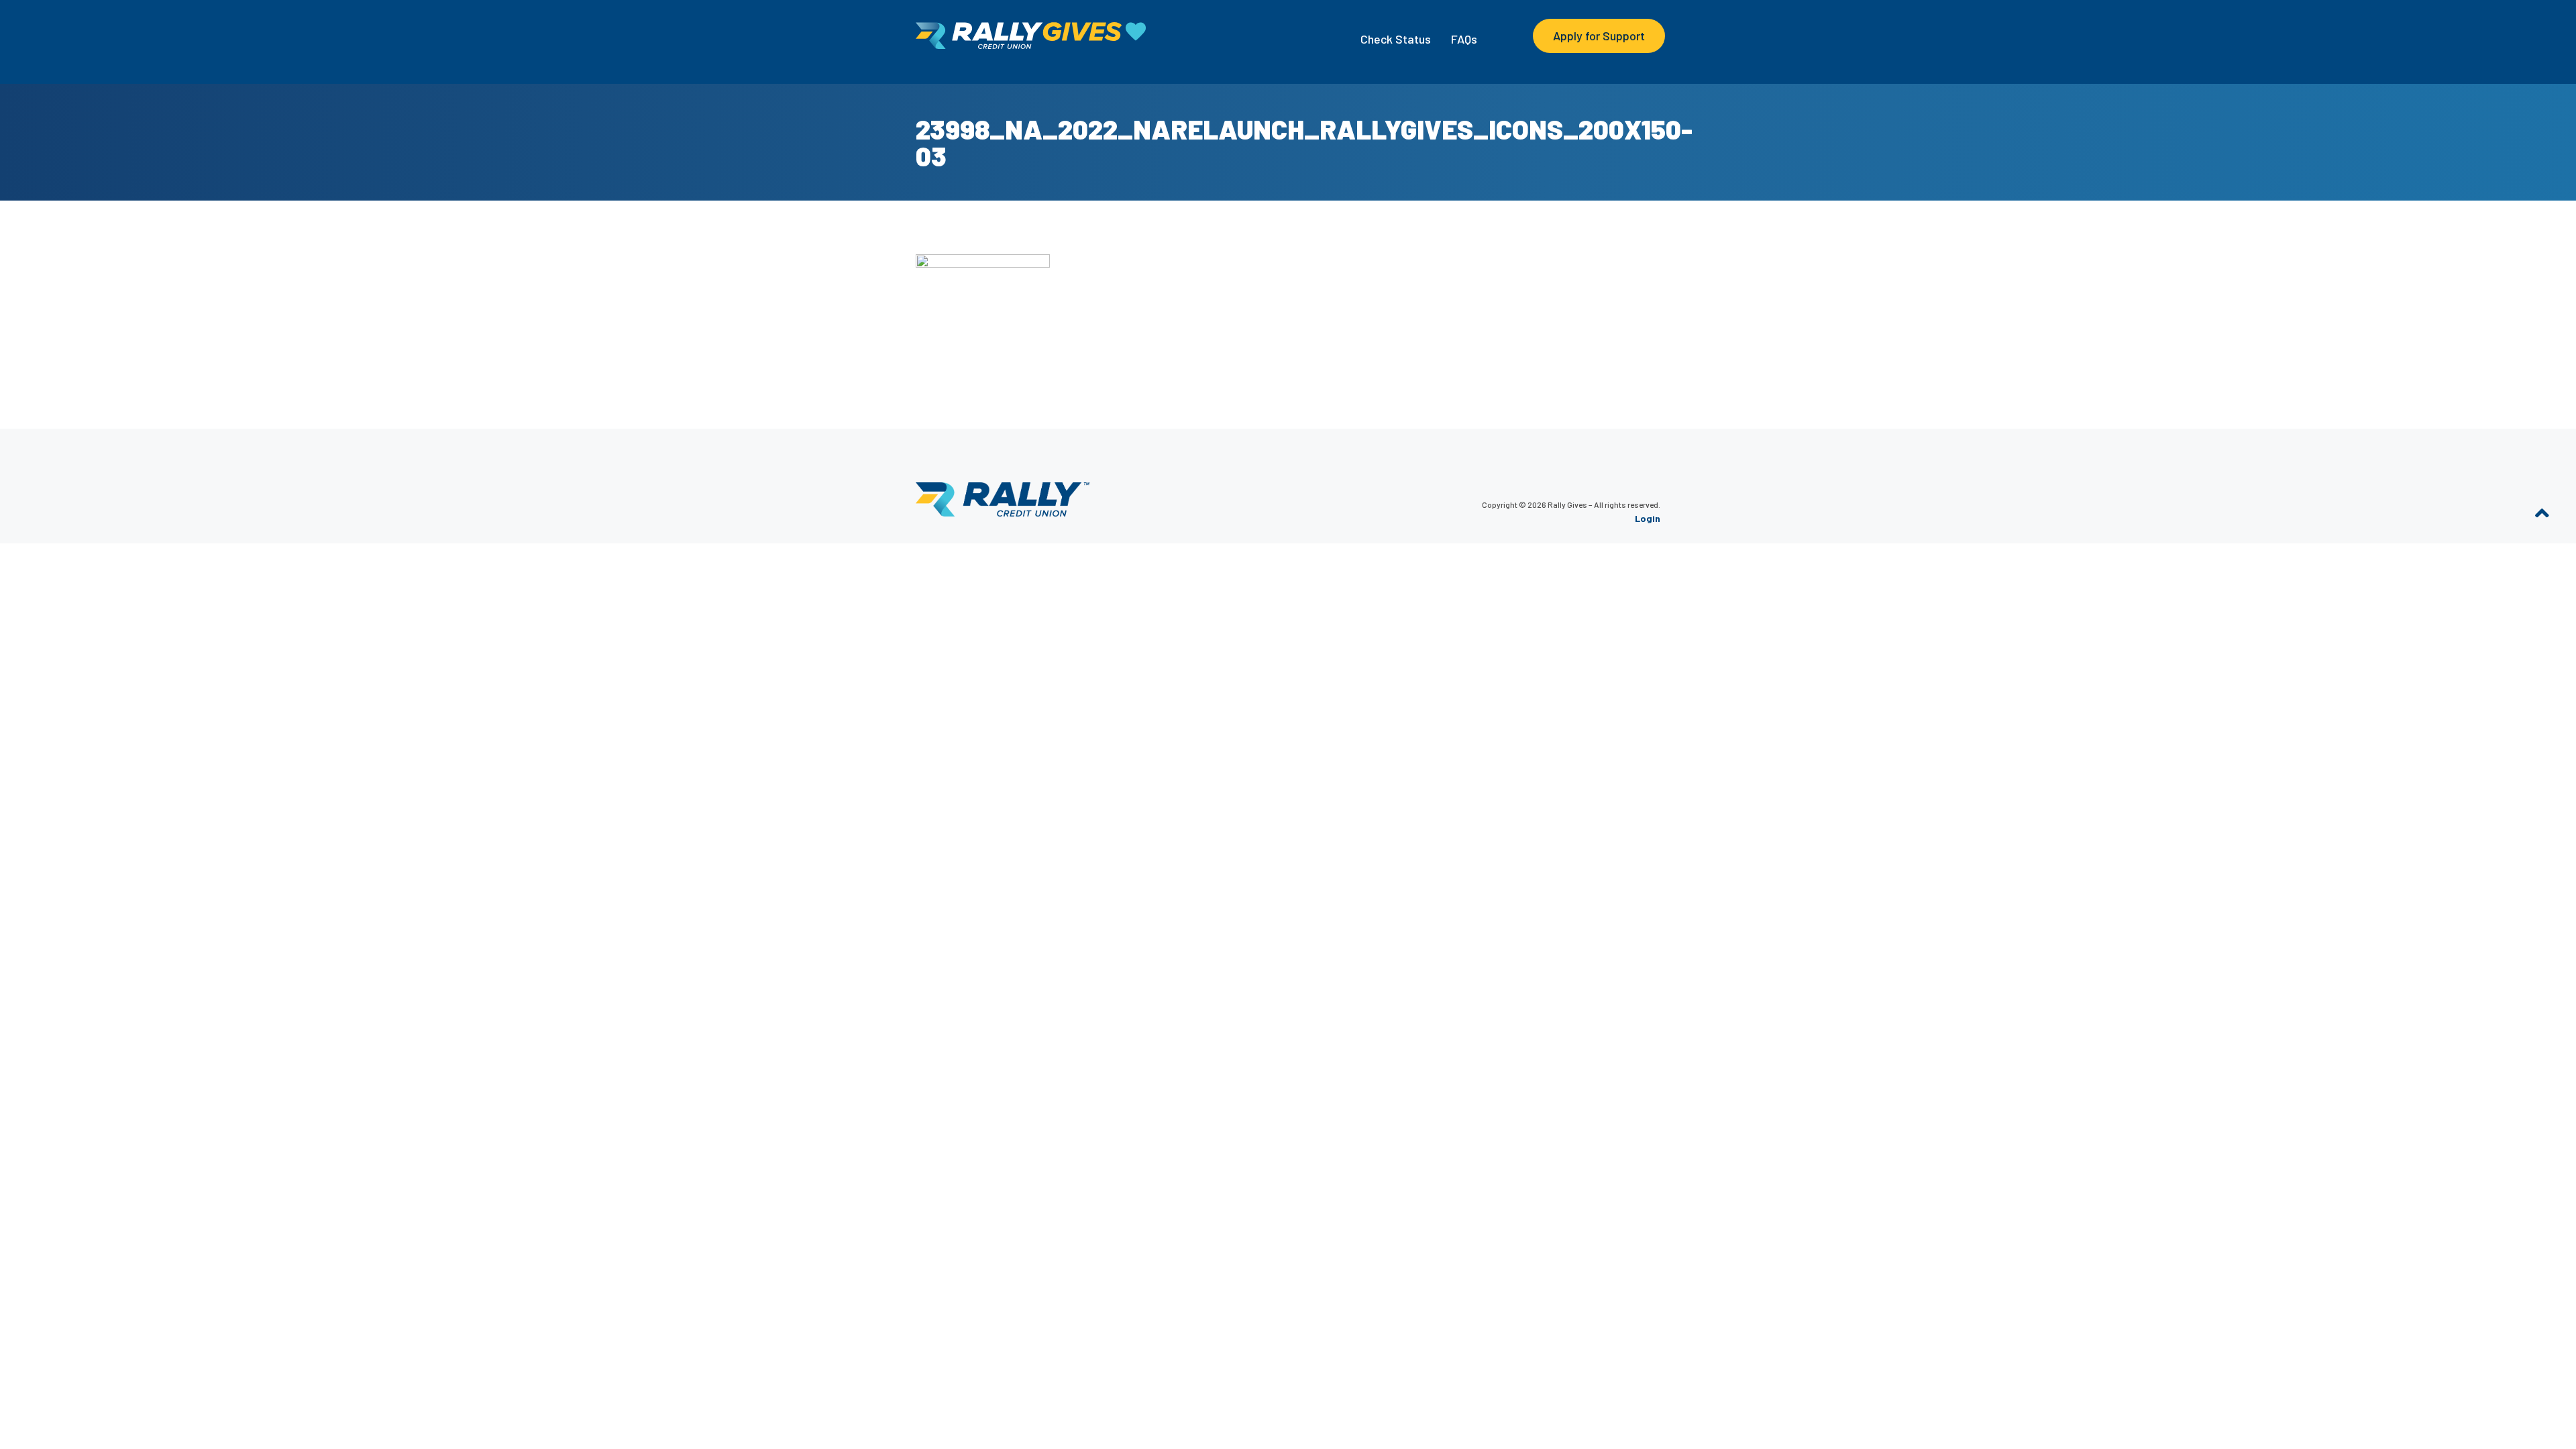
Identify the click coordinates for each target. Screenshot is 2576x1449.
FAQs (1464, 39)
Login (1648, 518)
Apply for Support (1599, 36)
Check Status (1396, 39)
